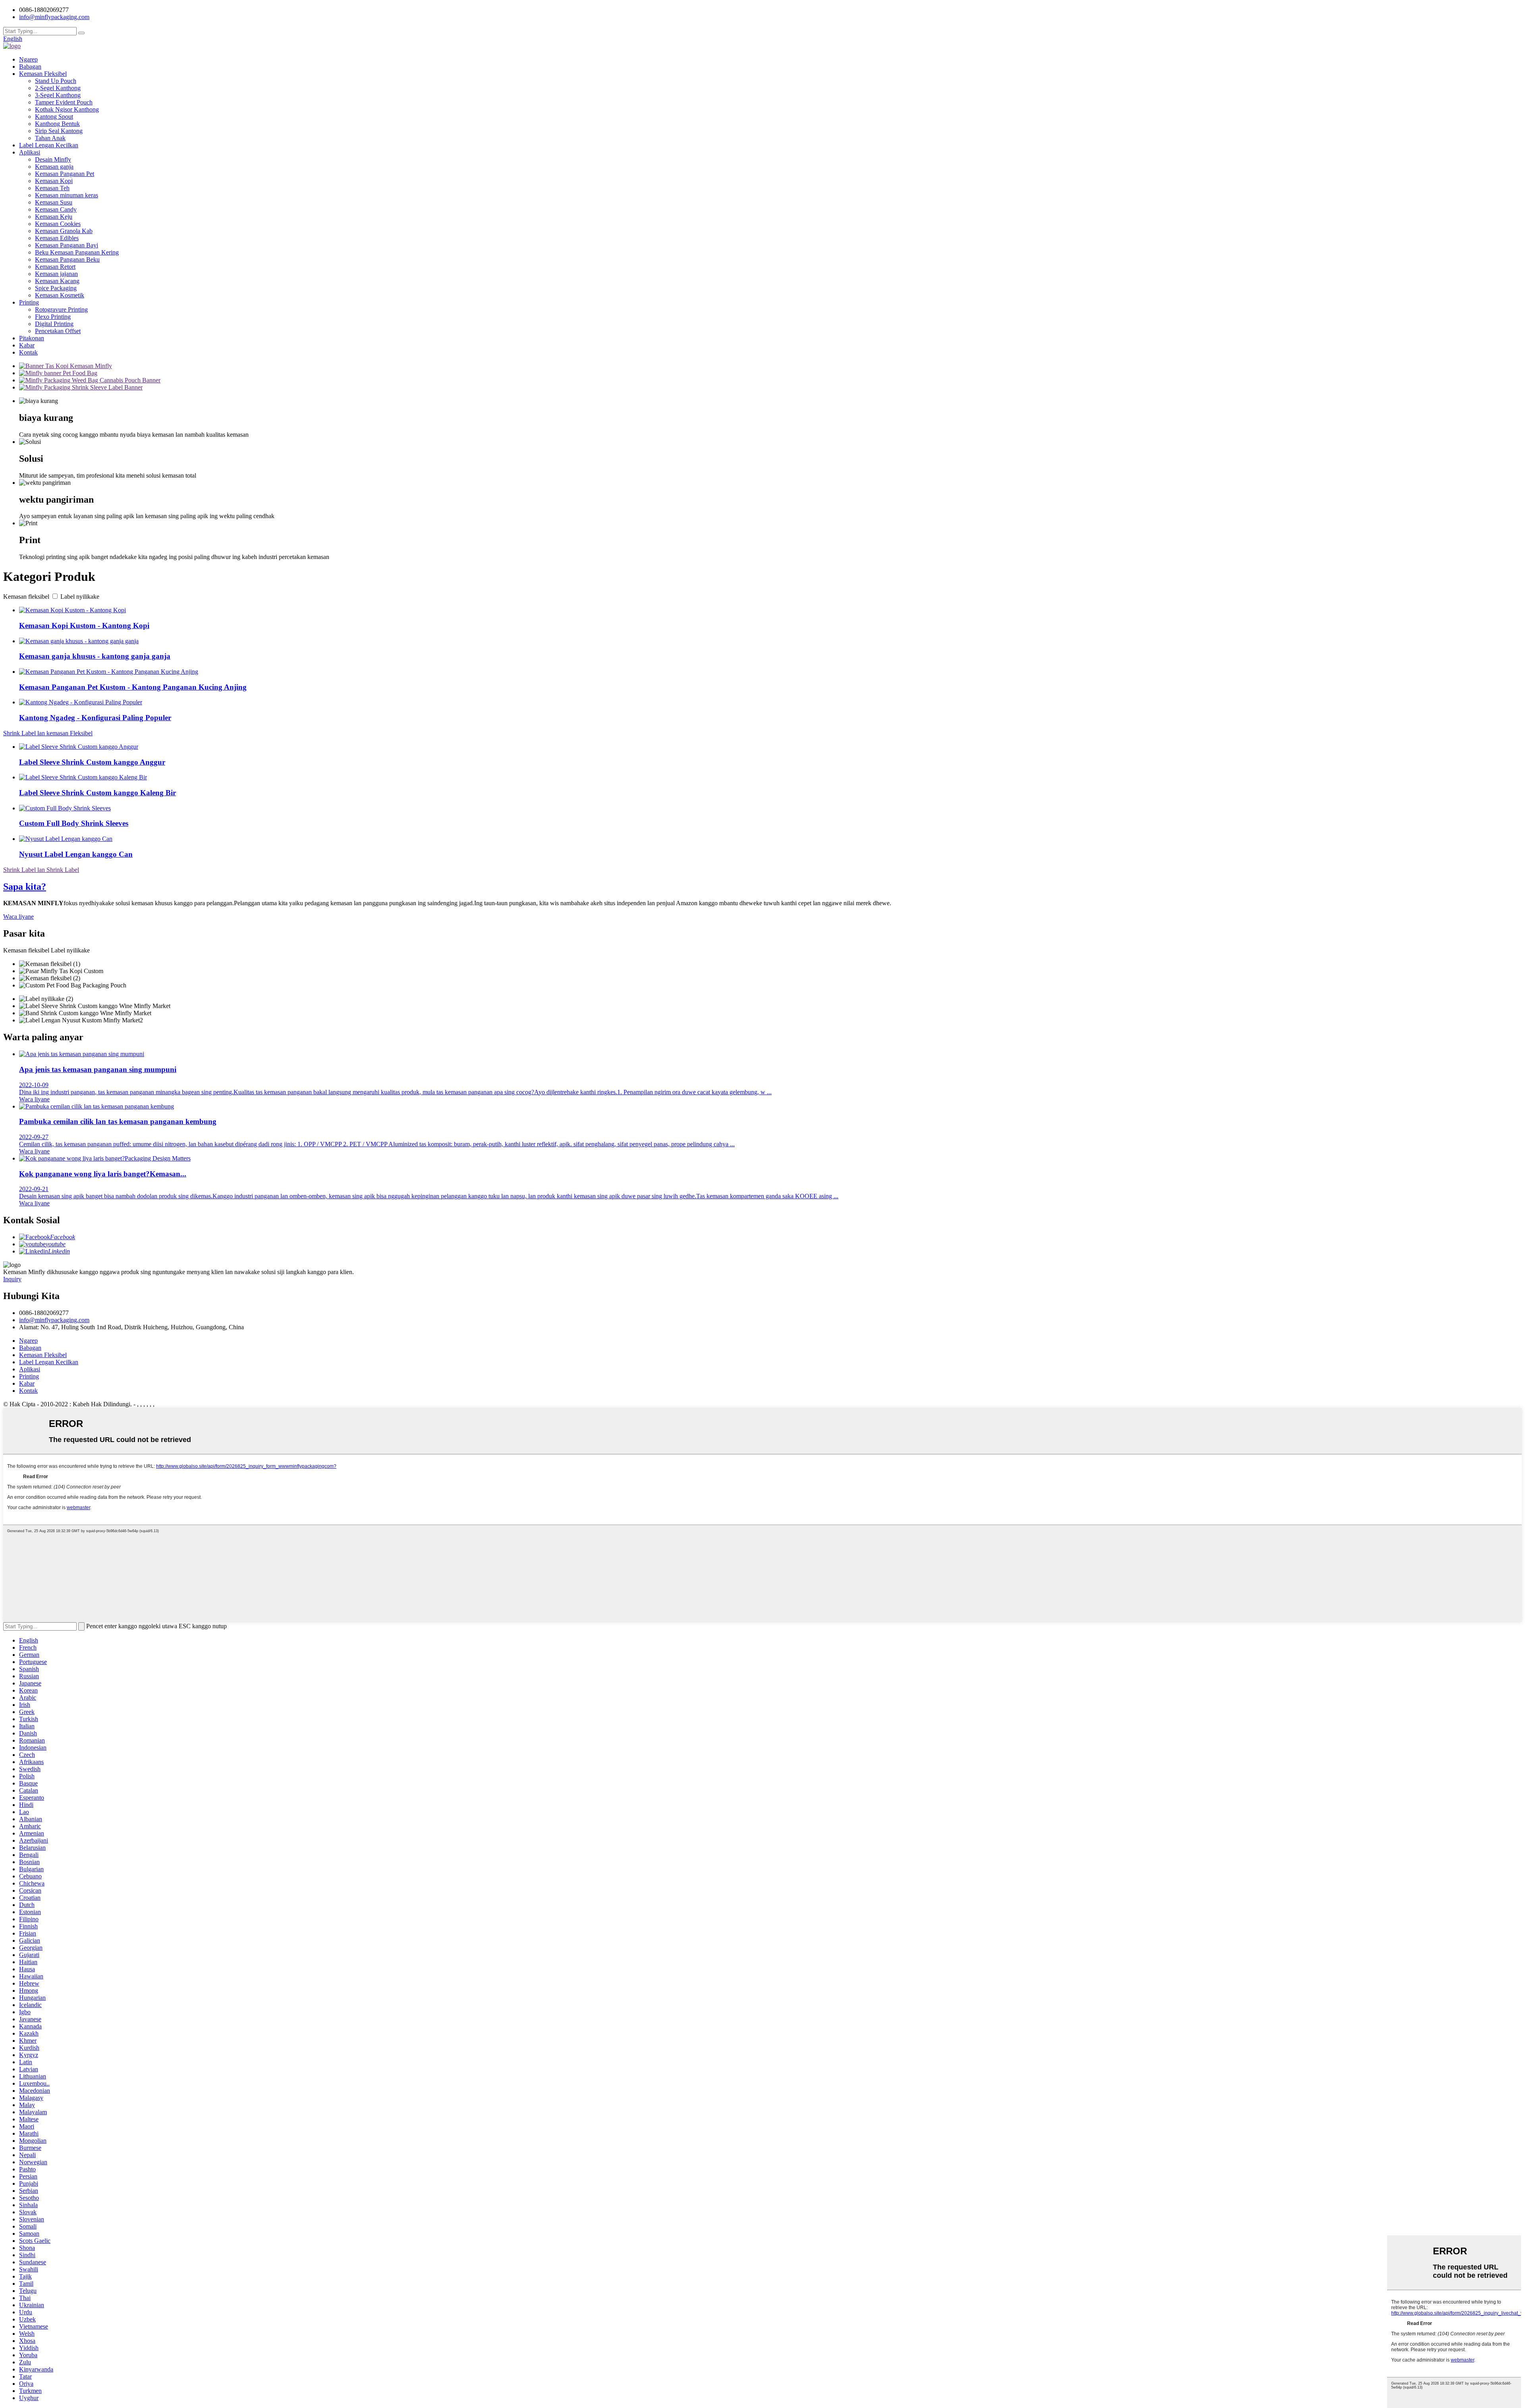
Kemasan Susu (54, 202)
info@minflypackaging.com (54, 1320)
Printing (29, 302)
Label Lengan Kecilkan (49, 145)
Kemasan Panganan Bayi (67, 245)
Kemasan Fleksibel (43, 74)
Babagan (30, 67)
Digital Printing (54, 324)
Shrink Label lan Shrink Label (41, 870)
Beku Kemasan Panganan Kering (77, 252)
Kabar (27, 345)
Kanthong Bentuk (57, 124)
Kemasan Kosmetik (60, 295)
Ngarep (28, 59)
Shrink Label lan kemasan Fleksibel (48, 733)
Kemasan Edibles (57, 238)
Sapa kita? (25, 887)
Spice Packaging (56, 288)
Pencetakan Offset (58, 331)
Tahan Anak (50, 138)
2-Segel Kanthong (58, 88)
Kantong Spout (54, 117)
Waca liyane (18, 917)
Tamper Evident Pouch (64, 102)
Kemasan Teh (52, 188)
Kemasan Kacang (57, 281)
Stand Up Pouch (56, 81)
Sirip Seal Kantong (59, 131)
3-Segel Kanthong (58, 95)
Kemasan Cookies (58, 224)
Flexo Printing (53, 317)
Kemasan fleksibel (26, 597)
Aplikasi (30, 152)
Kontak (28, 352)
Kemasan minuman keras (67, 195)
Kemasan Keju (54, 217)
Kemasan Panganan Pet (65, 174)
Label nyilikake (80, 597)
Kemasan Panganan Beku (67, 259)
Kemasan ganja (54, 167)
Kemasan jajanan (56, 274)
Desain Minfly (53, 159)
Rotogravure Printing (61, 309)
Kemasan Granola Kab (64, 231)
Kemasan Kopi (54, 181)
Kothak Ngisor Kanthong (67, 109)
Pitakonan (32, 338)
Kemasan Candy (56, 209)
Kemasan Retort (55, 267)
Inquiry (12, 1279)
